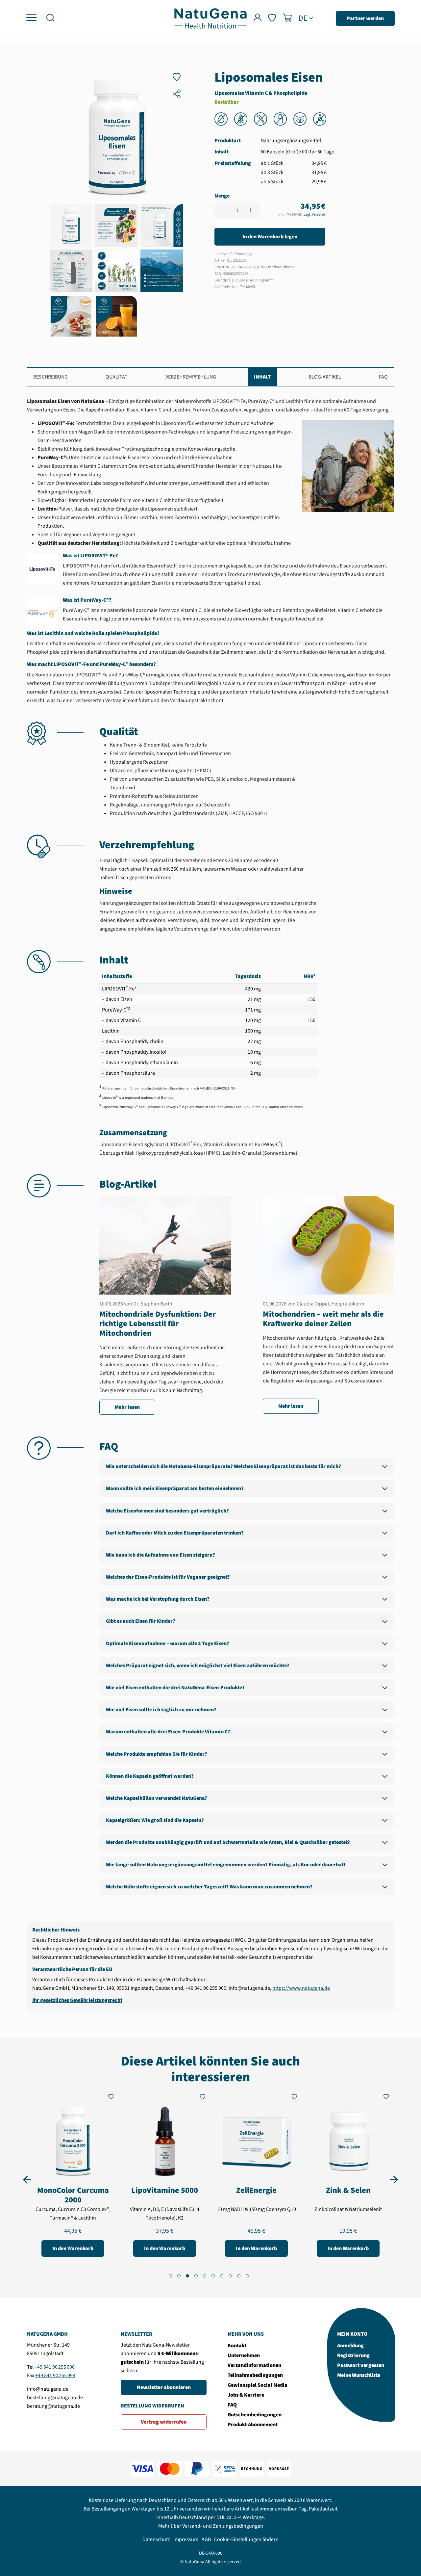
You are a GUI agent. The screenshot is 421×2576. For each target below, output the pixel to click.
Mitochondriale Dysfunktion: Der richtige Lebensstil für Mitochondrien (158, 1324)
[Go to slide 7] (222, 2276)
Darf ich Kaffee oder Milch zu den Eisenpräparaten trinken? (175, 1533)
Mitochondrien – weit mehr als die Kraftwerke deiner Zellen (323, 1319)
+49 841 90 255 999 (55, 2376)
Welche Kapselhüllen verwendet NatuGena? (157, 1798)
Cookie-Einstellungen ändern (246, 2539)
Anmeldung (350, 2346)
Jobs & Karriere (246, 2395)
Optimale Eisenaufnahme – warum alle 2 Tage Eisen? (168, 1643)
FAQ (383, 377)
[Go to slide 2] (179, 2276)
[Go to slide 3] (187, 2276)
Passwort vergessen (361, 2365)
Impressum (186, 2539)
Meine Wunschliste (359, 2375)
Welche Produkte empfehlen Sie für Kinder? (157, 1754)
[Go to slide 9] (239, 2276)
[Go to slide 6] (213, 2276)
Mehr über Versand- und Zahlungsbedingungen (211, 2526)
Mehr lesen (127, 1407)
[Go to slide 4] (196, 2276)
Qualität (117, 377)
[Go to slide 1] (170, 2276)
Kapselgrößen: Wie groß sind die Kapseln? (155, 1820)
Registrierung (353, 2355)
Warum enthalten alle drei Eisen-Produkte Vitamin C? (168, 1732)
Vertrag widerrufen (164, 2422)
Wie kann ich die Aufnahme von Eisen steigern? (161, 1555)
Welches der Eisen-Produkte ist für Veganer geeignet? (168, 1577)
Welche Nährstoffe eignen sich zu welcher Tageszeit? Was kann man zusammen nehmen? (209, 1887)
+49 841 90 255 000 (55, 2367)
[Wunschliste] (272, 19)
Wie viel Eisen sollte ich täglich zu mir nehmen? (161, 1710)
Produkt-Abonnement (253, 2425)
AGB (206, 2539)
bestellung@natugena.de (55, 2398)
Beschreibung (50, 377)
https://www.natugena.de (301, 1988)
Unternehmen (244, 2355)
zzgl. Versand (315, 214)
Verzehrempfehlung (191, 377)
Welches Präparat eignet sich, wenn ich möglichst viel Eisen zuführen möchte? (198, 1666)
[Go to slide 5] (205, 2276)
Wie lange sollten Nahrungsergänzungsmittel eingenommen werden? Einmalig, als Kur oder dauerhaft (226, 1865)
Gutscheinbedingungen (255, 2415)
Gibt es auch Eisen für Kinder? (141, 1621)
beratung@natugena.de (53, 2406)
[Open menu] (31, 18)
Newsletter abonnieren (164, 2387)
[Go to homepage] (210, 18)
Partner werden (365, 18)
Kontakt (237, 2346)
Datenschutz (156, 2539)
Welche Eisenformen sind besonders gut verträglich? (167, 1511)
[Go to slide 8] (230, 2276)
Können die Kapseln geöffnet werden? (150, 1776)
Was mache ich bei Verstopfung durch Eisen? (158, 1599)
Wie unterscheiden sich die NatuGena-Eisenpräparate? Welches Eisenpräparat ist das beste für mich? (223, 1466)
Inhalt (262, 377)
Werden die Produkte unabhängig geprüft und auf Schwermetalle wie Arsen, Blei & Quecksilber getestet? (228, 1842)
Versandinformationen (254, 2365)
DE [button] (303, 18)
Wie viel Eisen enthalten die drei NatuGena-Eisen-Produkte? (175, 1688)
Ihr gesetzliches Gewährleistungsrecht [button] (77, 2000)
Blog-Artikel (325, 377)
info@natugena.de (48, 2389)
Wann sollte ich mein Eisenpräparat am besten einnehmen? (175, 1488)
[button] (50, 19)
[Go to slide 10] (247, 2276)
